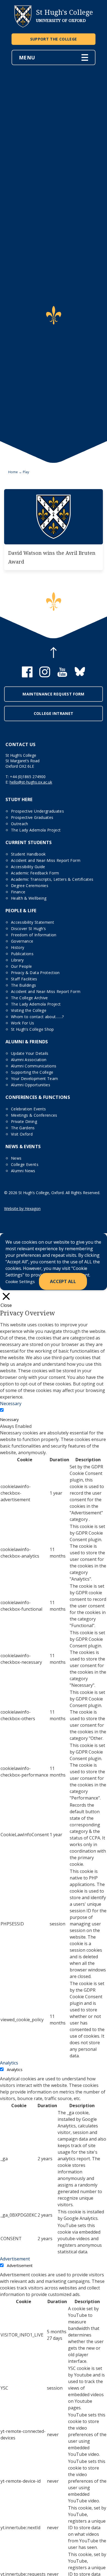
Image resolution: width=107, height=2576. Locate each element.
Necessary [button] (11, 1403)
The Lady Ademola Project (36, 830)
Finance (18, 892)
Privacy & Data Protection (35, 973)
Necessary (9, 1420)
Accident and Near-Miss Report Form (46, 860)
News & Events (23, 1147)
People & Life (21, 911)
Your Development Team (34, 1078)
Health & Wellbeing (29, 898)
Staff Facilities (24, 979)
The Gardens (23, 1128)
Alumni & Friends (27, 1042)
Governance (22, 941)
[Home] (23, 26)
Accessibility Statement (33, 922)
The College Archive (29, 998)
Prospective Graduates (32, 817)
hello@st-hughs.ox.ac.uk (31, 782)
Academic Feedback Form (35, 873)
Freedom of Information (34, 935)
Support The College (54, 39)
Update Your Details (30, 1053)
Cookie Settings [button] (20, 1281)
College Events (25, 1164)
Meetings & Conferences (34, 1115)
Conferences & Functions (38, 1097)
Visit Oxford (22, 1134)
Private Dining (24, 1121)
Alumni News (23, 1171)
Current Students (29, 842)
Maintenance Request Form (53, 694)
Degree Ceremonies (30, 886)
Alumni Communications (34, 1066)
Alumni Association (29, 1060)
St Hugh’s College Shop (33, 1029)
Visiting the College (29, 1010)
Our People (22, 966)
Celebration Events (28, 1109)
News (16, 1158)
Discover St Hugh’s (28, 929)
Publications (22, 954)
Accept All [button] (63, 1281)
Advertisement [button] (15, 2259)
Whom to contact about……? (37, 1017)
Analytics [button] (9, 2063)
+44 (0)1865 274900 (28, 777)
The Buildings (24, 985)
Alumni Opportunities (31, 1085)
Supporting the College (32, 1072)
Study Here (19, 799)
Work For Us (23, 1023)
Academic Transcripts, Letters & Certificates (52, 879)
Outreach (20, 824)
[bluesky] (80, 676)
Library (17, 960)
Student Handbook (28, 854)
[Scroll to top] (54, 653)
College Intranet (54, 713)
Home (13, 472)
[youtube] (62, 676)
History (18, 947)
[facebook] (27, 676)
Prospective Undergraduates (37, 811)
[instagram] (45, 676)
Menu (27, 57)
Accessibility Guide (28, 867)
